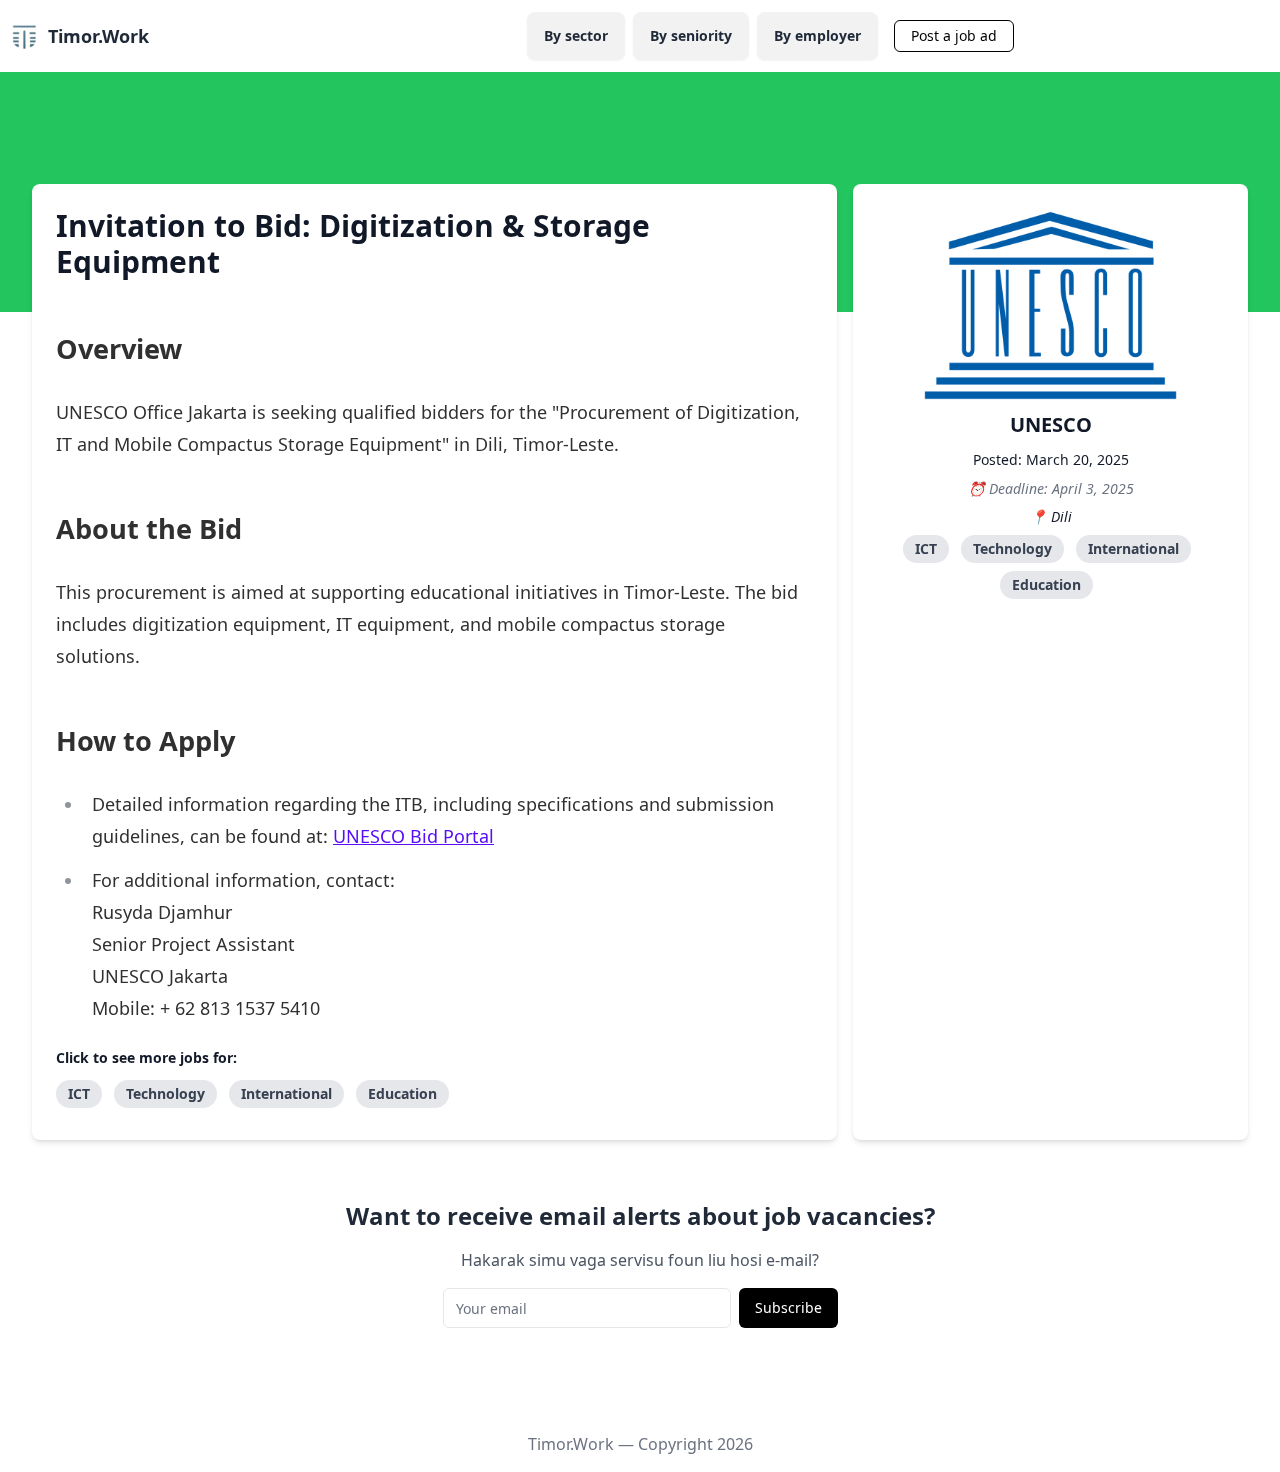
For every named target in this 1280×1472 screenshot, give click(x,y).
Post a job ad (954, 35)
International (1133, 548)
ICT (926, 548)
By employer (817, 35)
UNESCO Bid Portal (413, 836)
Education (1046, 584)
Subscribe (788, 1307)
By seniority (691, 35)
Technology (1012, 548)
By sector (576, 35)
